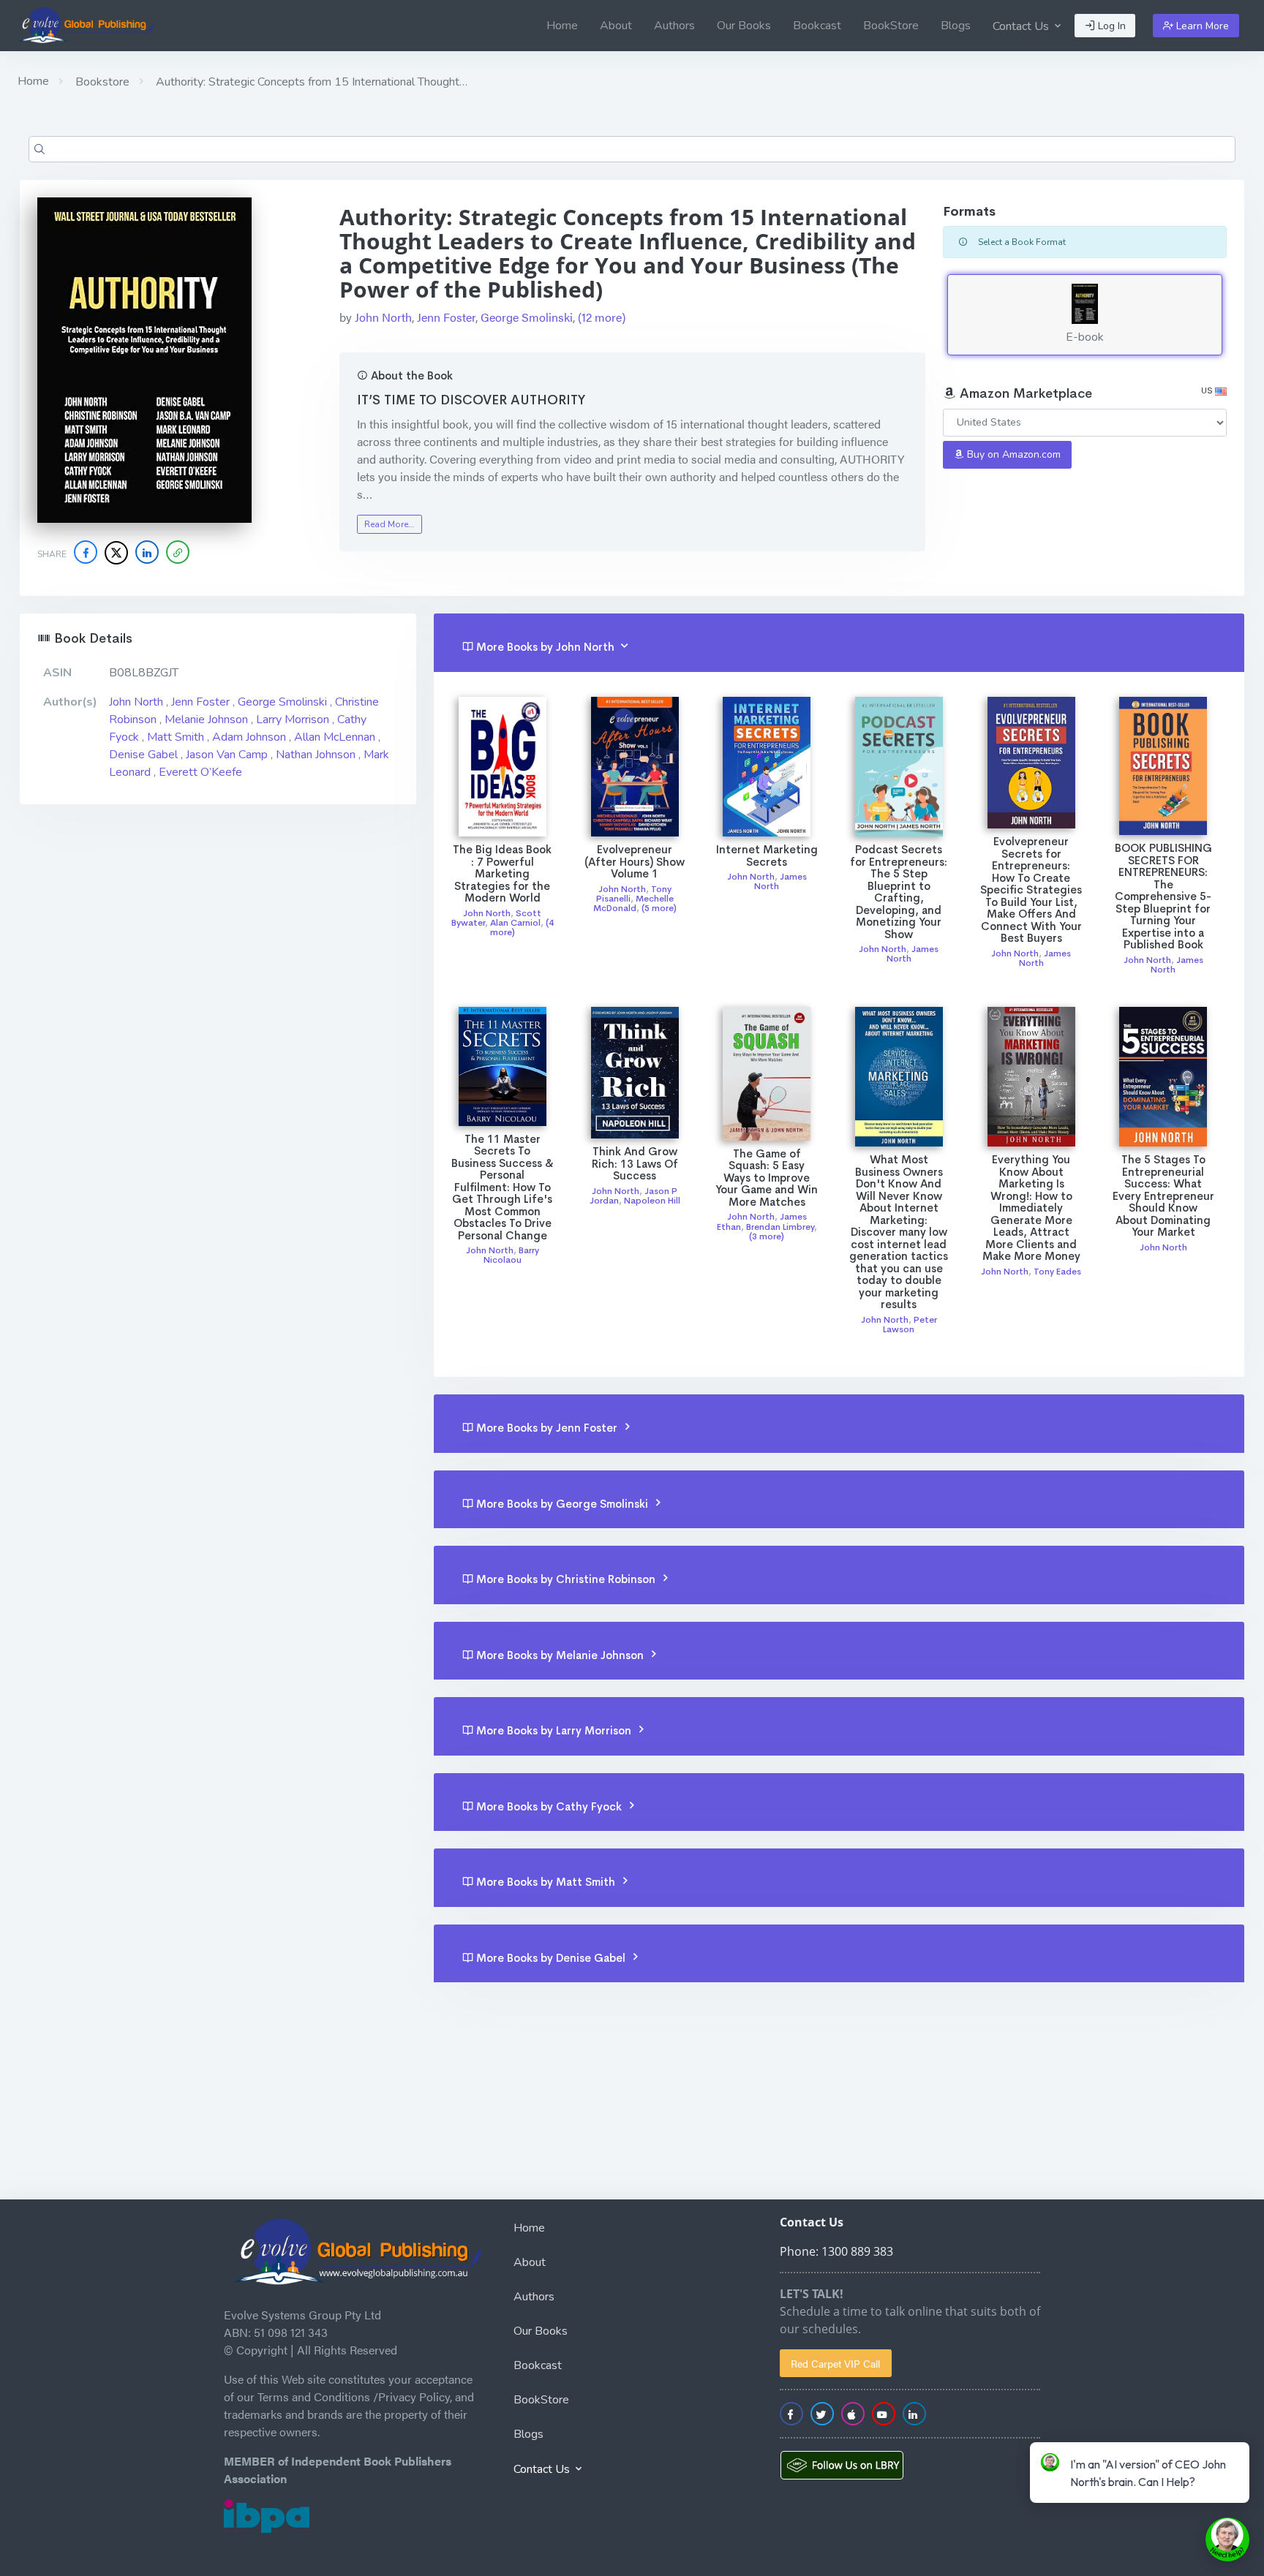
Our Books (744, 26)
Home (562, 26)
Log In (1110, 26)
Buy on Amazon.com (1012, 454)
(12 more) (602, 317)
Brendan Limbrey (780, 1227)
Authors (674, 26)
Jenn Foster (446, 317)
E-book (1085, 337)
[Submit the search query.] (39, 149)
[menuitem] (562, 26)
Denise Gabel (143, 755)
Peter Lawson (910, 1325)
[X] (116, 553)
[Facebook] (86, 552)
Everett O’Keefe (200, 772)
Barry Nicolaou (511, 1255)
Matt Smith (176, 737)
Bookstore (101, 82)
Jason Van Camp (227, 755)
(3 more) (767, 1236)
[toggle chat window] (1227, 2539)
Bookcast (817, 26)
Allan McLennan (335, 737)
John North (383, 317)
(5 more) (659, 908)
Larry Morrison (293, 719)
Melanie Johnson (206, 719)
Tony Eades (1057, 1272)
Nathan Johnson (316, 755)
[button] (178, 552)
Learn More (1201, 26)
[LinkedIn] (147, 552)
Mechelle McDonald (633, 903)
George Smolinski (527, 317)
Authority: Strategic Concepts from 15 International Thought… (310, 82)
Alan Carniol (515, 923)
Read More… (389, 524)
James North (780, 881)
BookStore (891, 26)
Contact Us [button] (1022, 26)
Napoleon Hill (652, 1201)
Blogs (956, 26)
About (616, 26)
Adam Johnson (249, 737)
